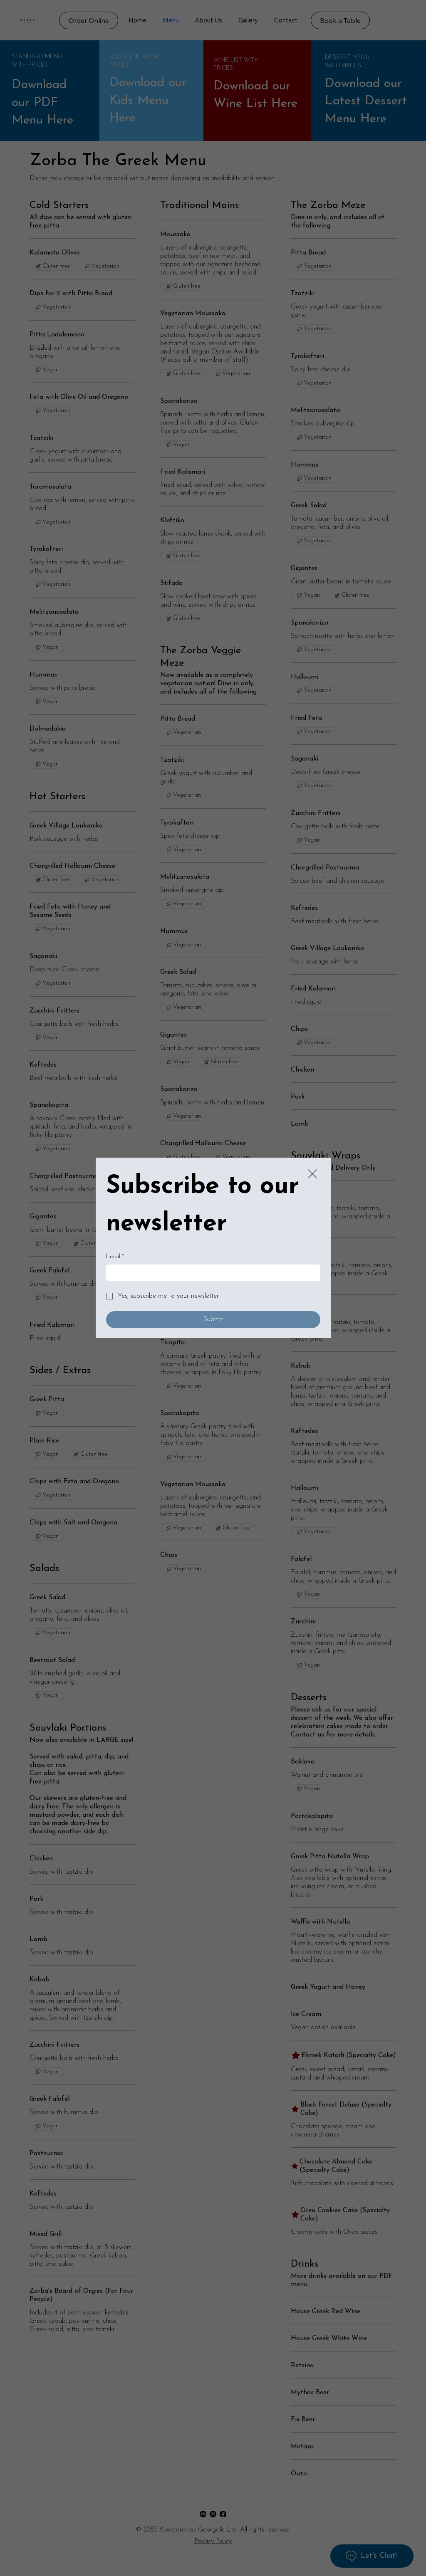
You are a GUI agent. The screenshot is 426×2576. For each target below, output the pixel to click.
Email (115, 1257)
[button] (312, 1174)
